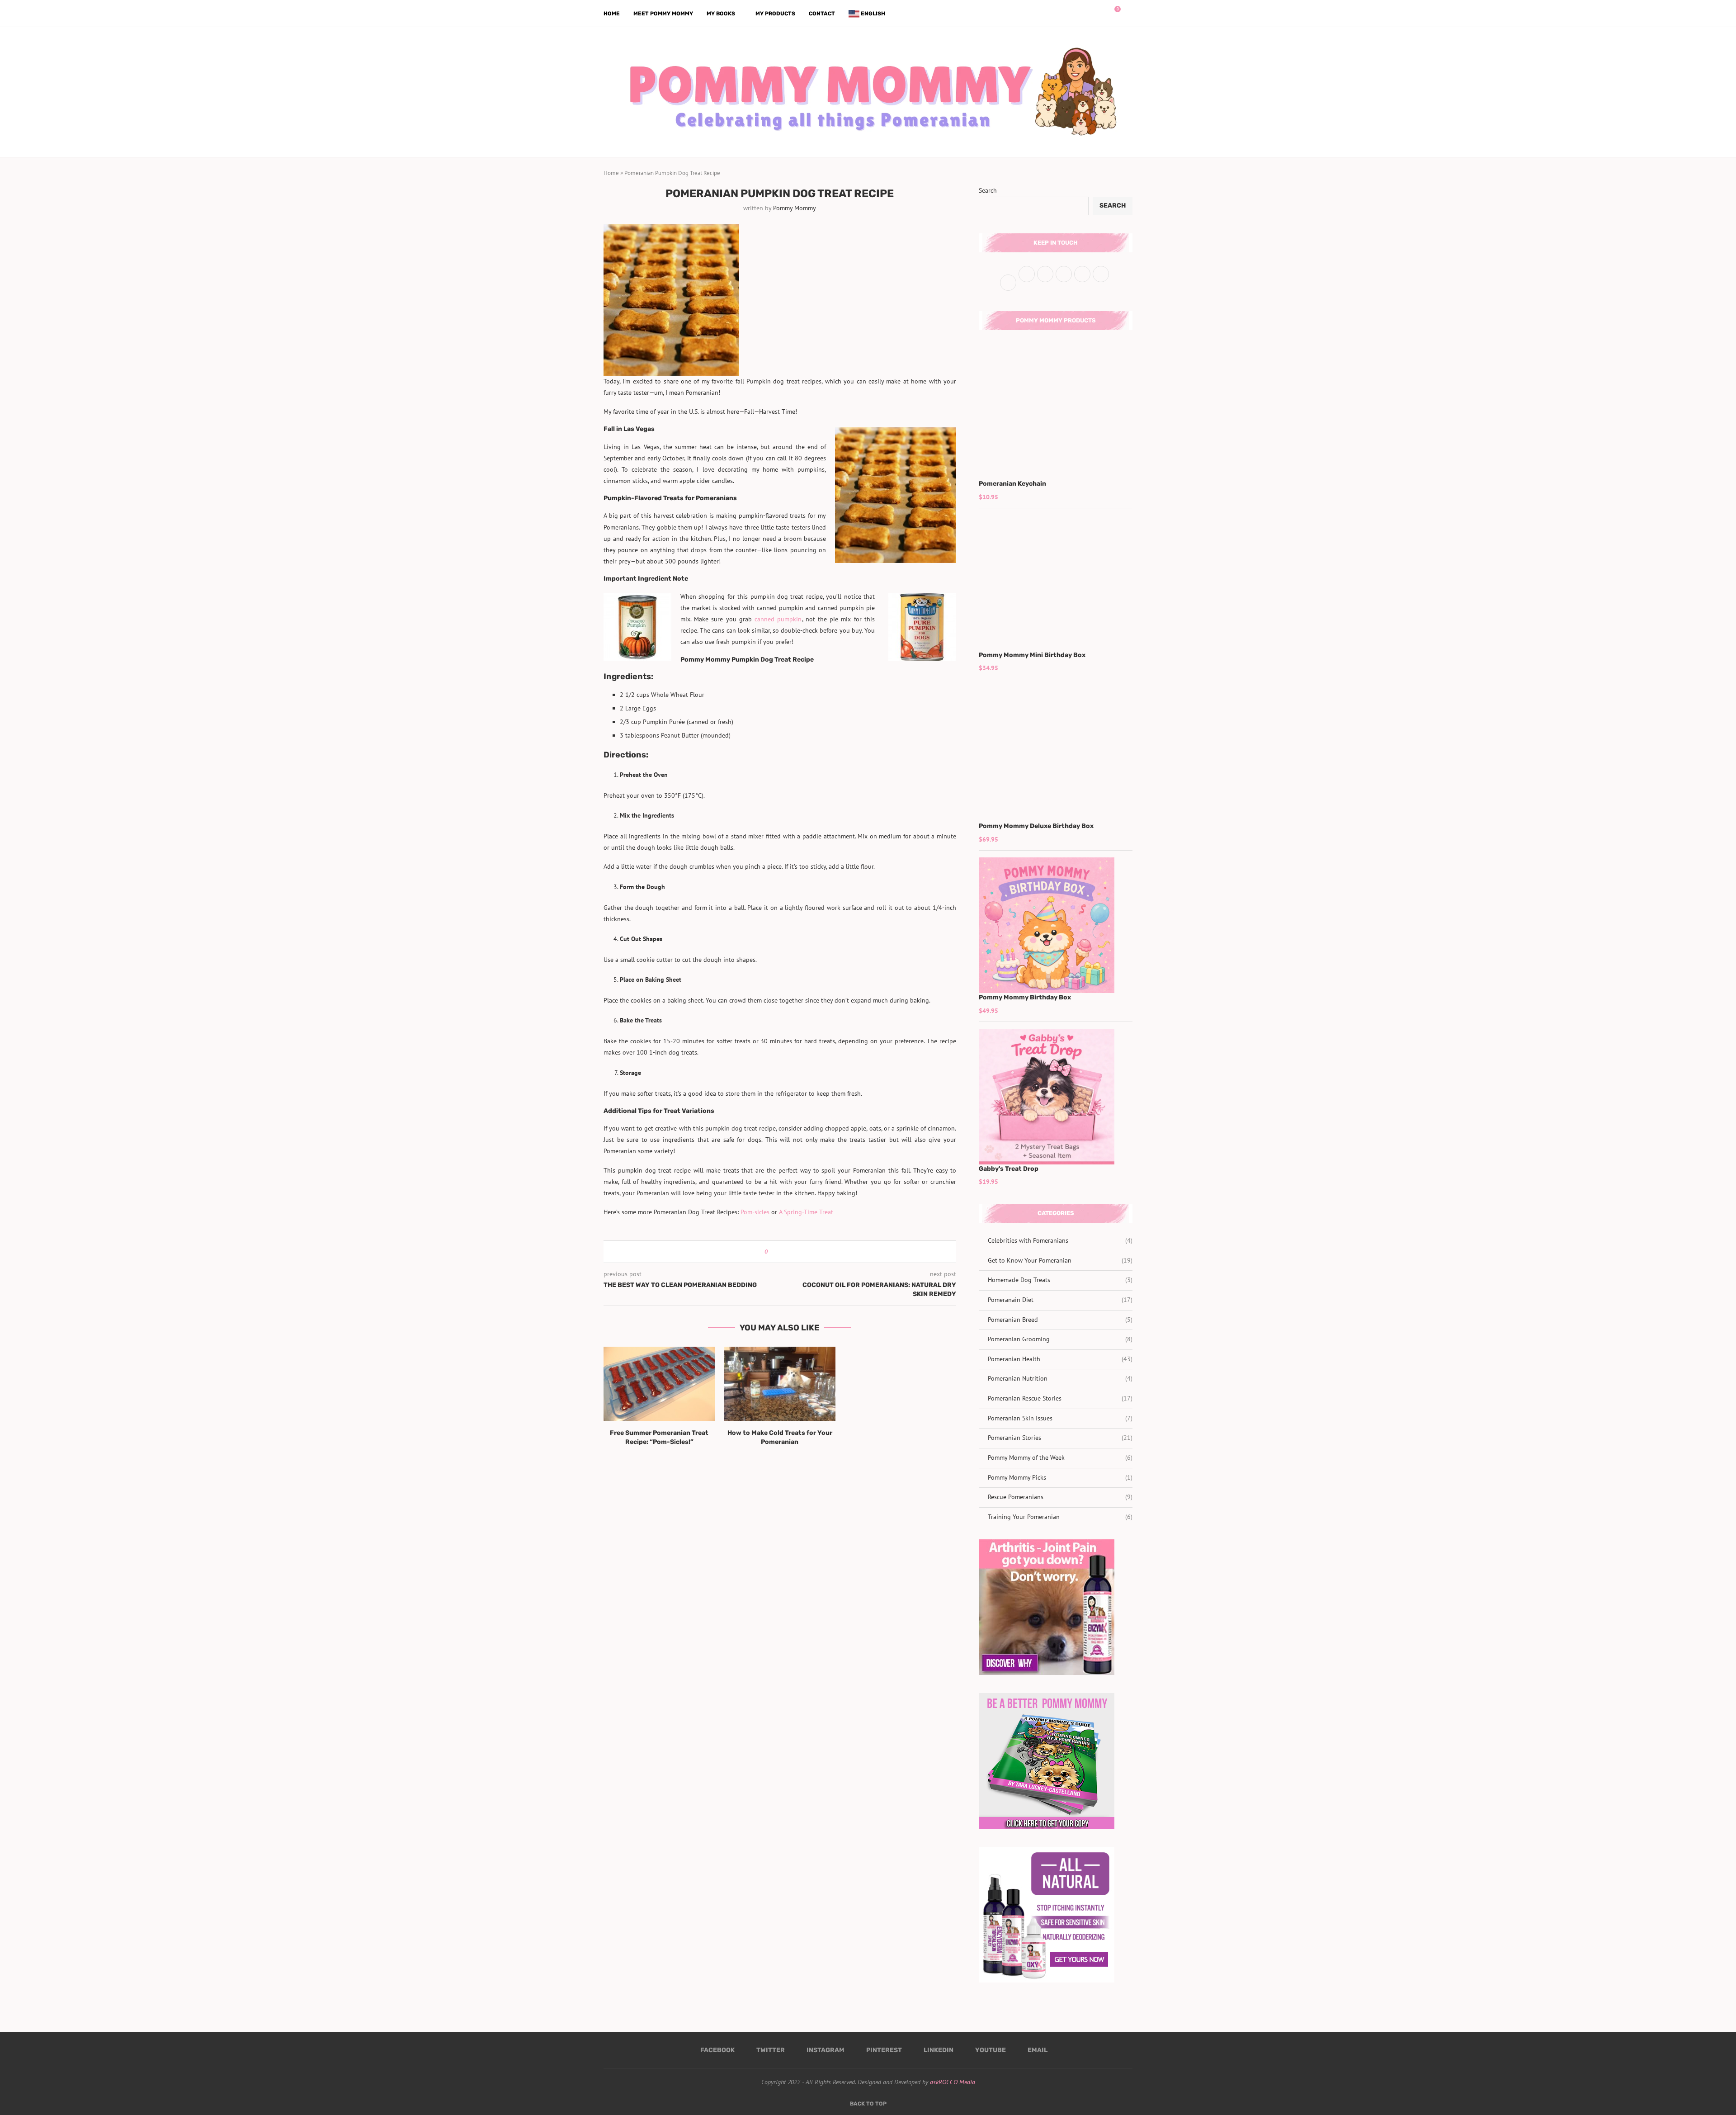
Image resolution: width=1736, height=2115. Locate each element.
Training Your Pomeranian (1060, 1517)
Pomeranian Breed (1060, 1320)
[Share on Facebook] (778, 1252)
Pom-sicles (755, 1212)
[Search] (1128, 14)
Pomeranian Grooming (1060, 1339)
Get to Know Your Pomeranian (1060, 1260)
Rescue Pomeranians (1060, 1497)
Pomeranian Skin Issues (1060, 1418)
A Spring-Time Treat (806, 1212)
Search (988, 190)
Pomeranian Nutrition (1060, 1378)
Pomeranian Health (1060, 1359)
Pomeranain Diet (1060, 1300)
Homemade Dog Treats (1060, 1280)
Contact (822, 14)
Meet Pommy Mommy (663, 14)
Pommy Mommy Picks (1060, 1477)
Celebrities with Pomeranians (1060, 1240)
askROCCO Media (953, 2082)
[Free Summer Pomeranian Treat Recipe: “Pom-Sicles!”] (659, 1384)
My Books (721, 14)
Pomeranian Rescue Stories (1060, 1398)
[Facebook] (1074, 14)
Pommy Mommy (795, 208)
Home (612, 14)
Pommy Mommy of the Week (1060, 1457)
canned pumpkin (778, 619)
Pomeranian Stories (1060, 1438)
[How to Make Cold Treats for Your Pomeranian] (780, 1384)
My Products (775, 14)
